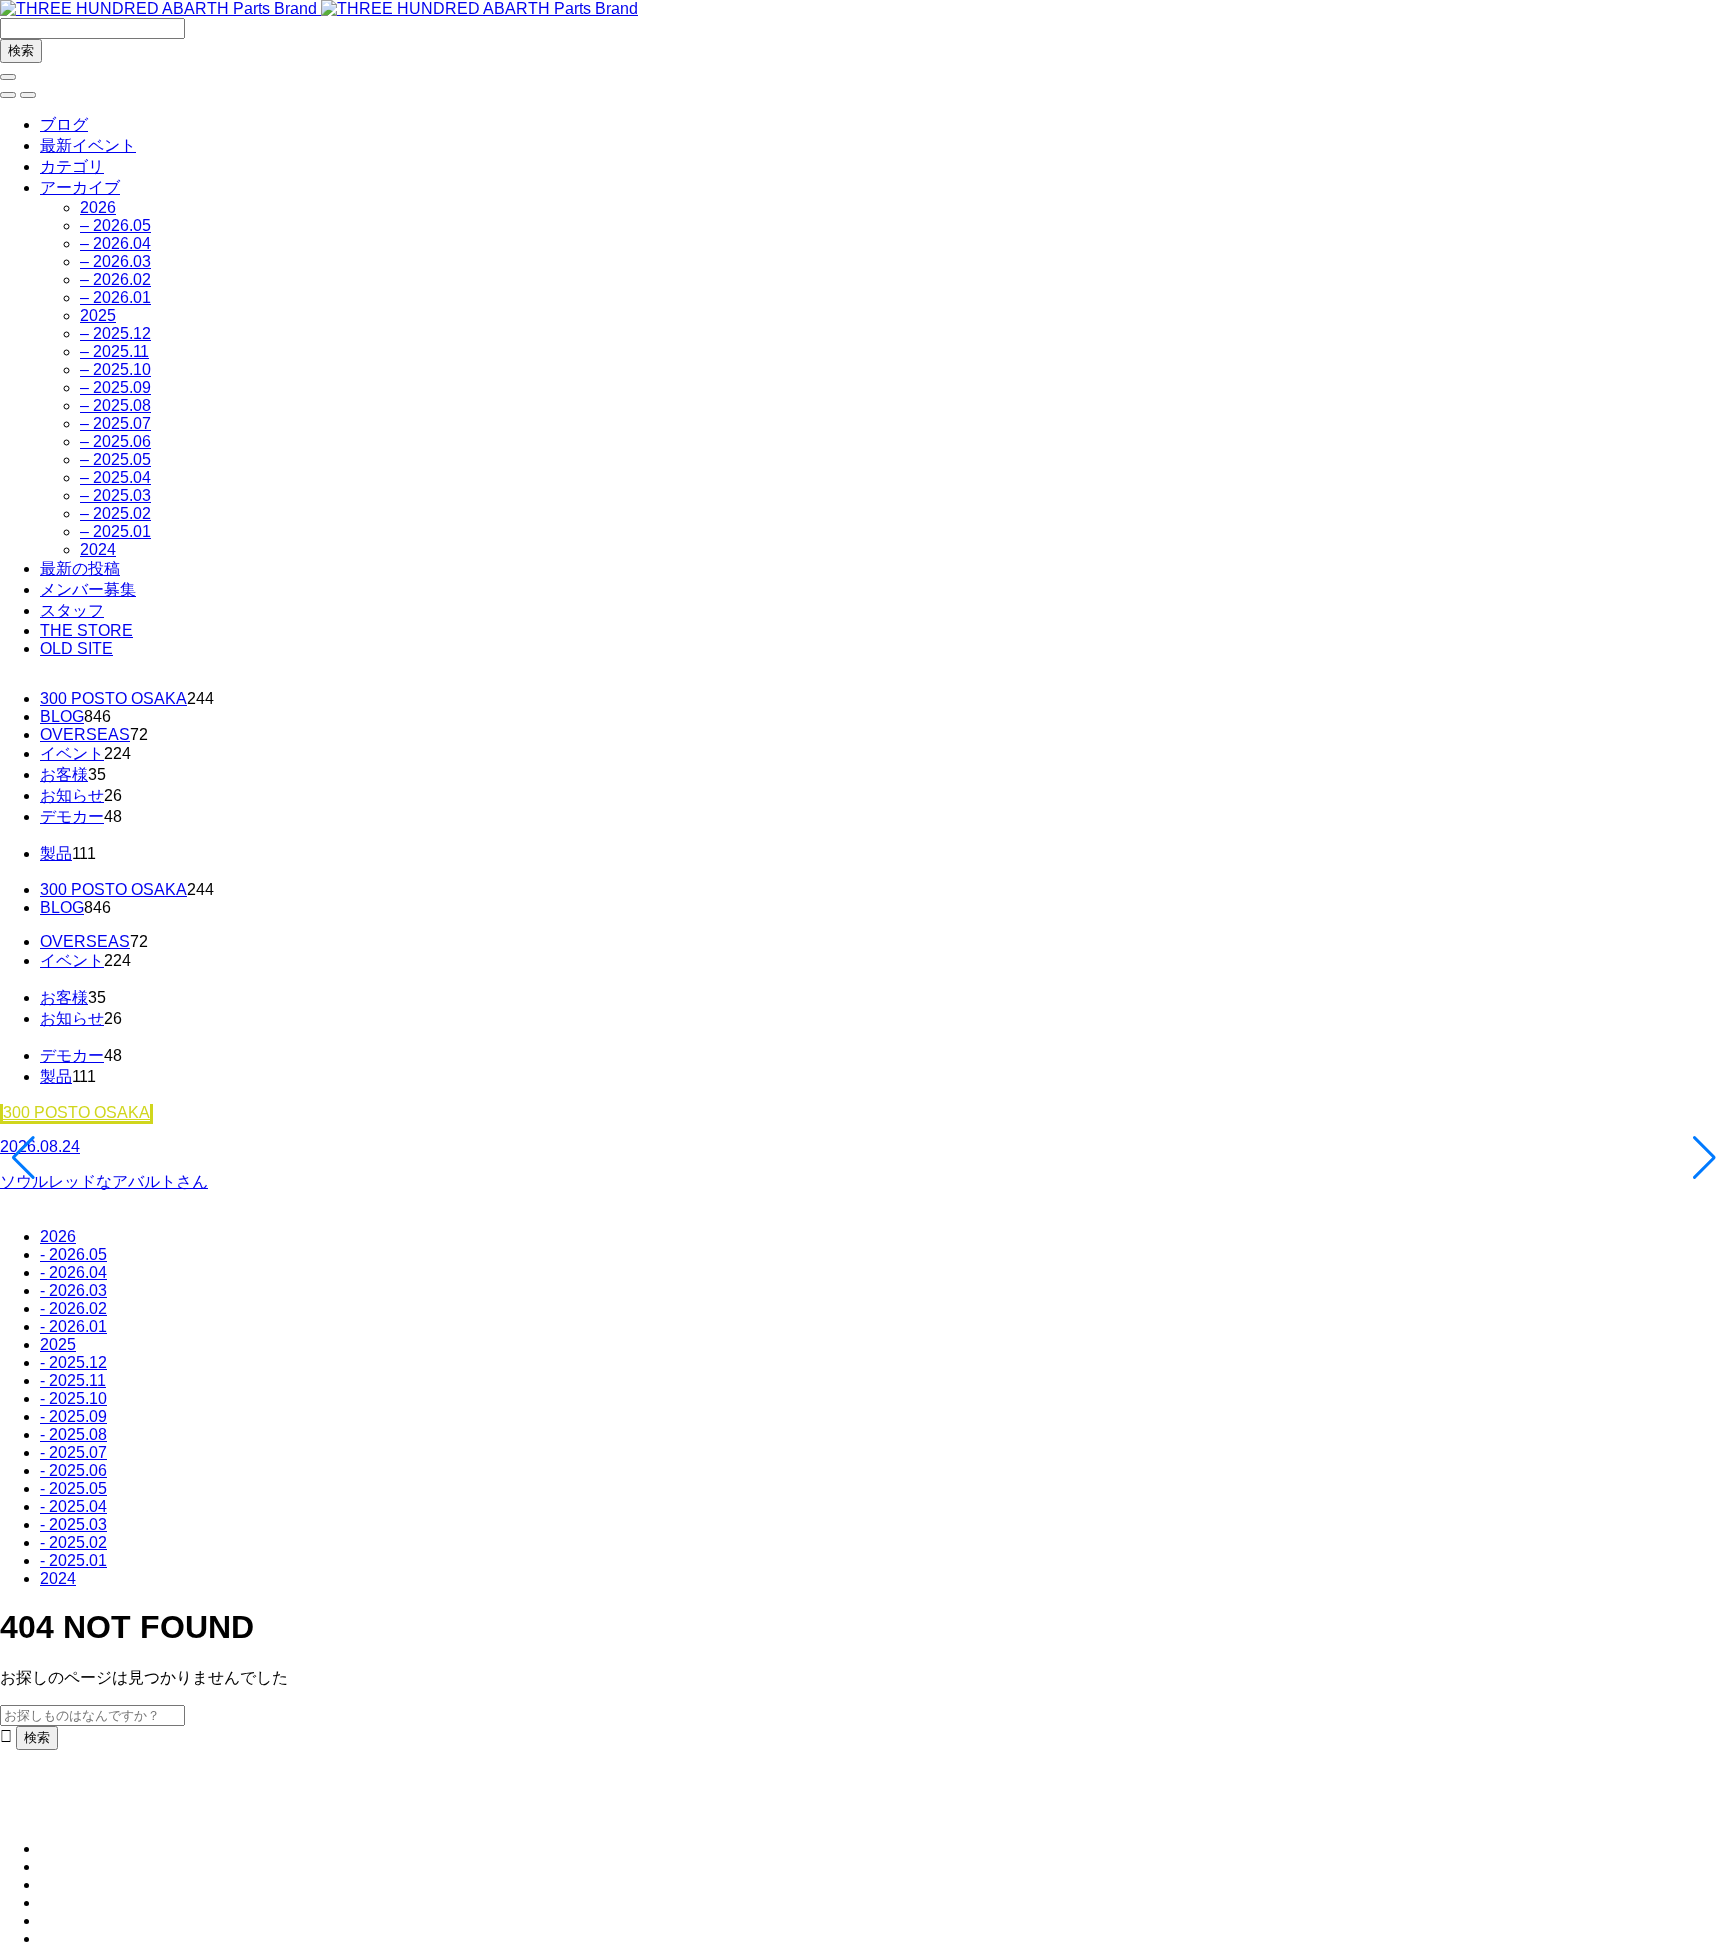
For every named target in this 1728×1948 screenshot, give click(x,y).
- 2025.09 (73, 1416)
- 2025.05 (73, 1488)
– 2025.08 (115, 405)
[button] (8, 95)
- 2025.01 (73, 1560)
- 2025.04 (73, 1506)
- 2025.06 (73, 1470)
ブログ (64, 124)
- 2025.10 (73, 1398)
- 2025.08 (73, 1434)
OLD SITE (76, 648)
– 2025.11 (114, 351)
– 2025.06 (115, 441)
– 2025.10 (115, 369)
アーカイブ (80, 187)
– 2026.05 (115, 225)
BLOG (62, 716)
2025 (98, 315)
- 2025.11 (73, 1380)
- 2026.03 (73, 1290)
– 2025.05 (115, 459)
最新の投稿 (80, 568)
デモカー (72, 816)
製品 (56, 853)
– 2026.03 (115, 261)
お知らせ (72, 795)
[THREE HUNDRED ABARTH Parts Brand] (319, 8)
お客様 (64, 774)
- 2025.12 (73, 1362)
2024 (98, 549)
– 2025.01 (115, 531)
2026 (98, 207)
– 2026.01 (115, 297)
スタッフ (72, 610)
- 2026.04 (73, 1272)
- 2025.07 (73, 1452)
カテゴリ (72, 166)
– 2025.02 (115, 513)
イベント (72, 753)
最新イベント (88, 145)
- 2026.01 (73, 1326)
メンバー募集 (88, 589)
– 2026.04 (115, 243)
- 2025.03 (73, 1524)
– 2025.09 (115, 387)
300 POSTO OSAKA (113, 698)
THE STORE (86, 630)
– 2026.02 (115, 279)
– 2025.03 (115, 495)
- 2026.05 (73, 1254)
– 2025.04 (115, 477)
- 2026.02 (73, 1308)
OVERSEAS (85, 734)
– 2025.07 (115, 423)
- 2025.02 (73, 1542)
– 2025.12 (115, 333)
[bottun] (8, 77)
